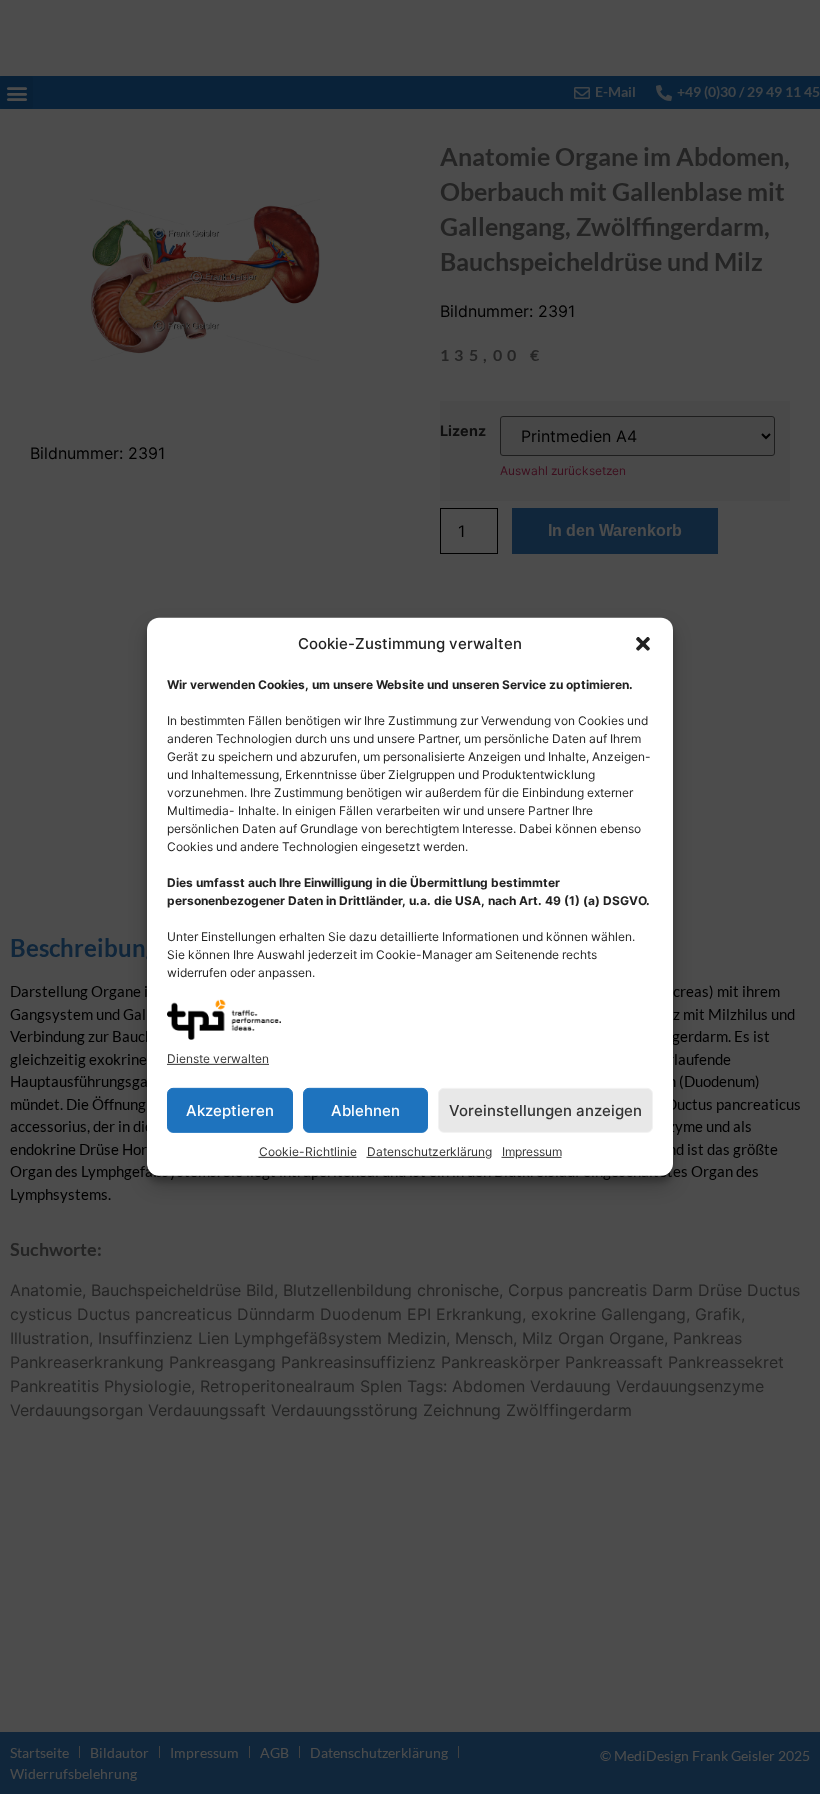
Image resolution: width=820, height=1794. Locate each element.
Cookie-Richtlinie (308, 1151)
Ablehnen (365, 1110)
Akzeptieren (230, 1110)
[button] (643, 644)
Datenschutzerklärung (429, 1151)
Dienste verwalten (218, 1058)
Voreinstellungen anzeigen (545, 1110)
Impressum (532, 1151)
